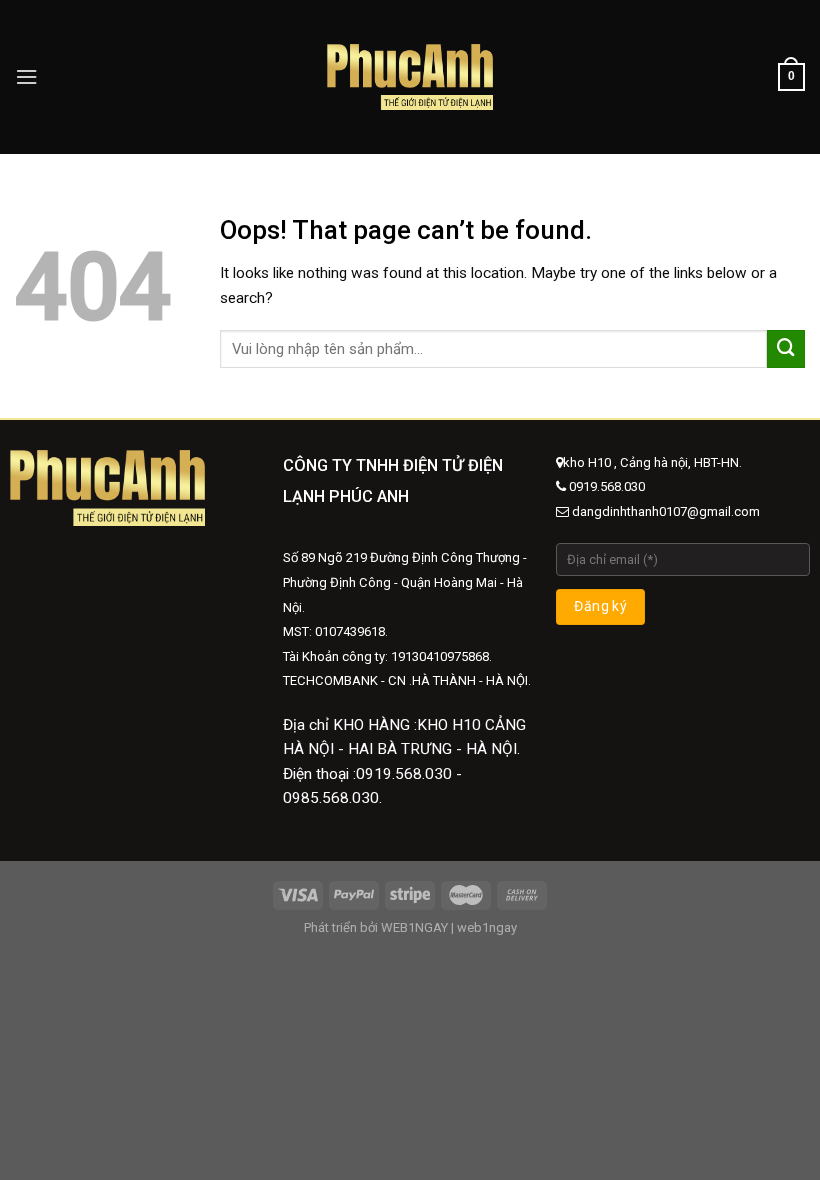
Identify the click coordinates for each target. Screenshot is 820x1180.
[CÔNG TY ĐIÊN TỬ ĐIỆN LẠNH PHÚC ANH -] (410, 76)
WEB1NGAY (414, 927)
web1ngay (487, 927)
